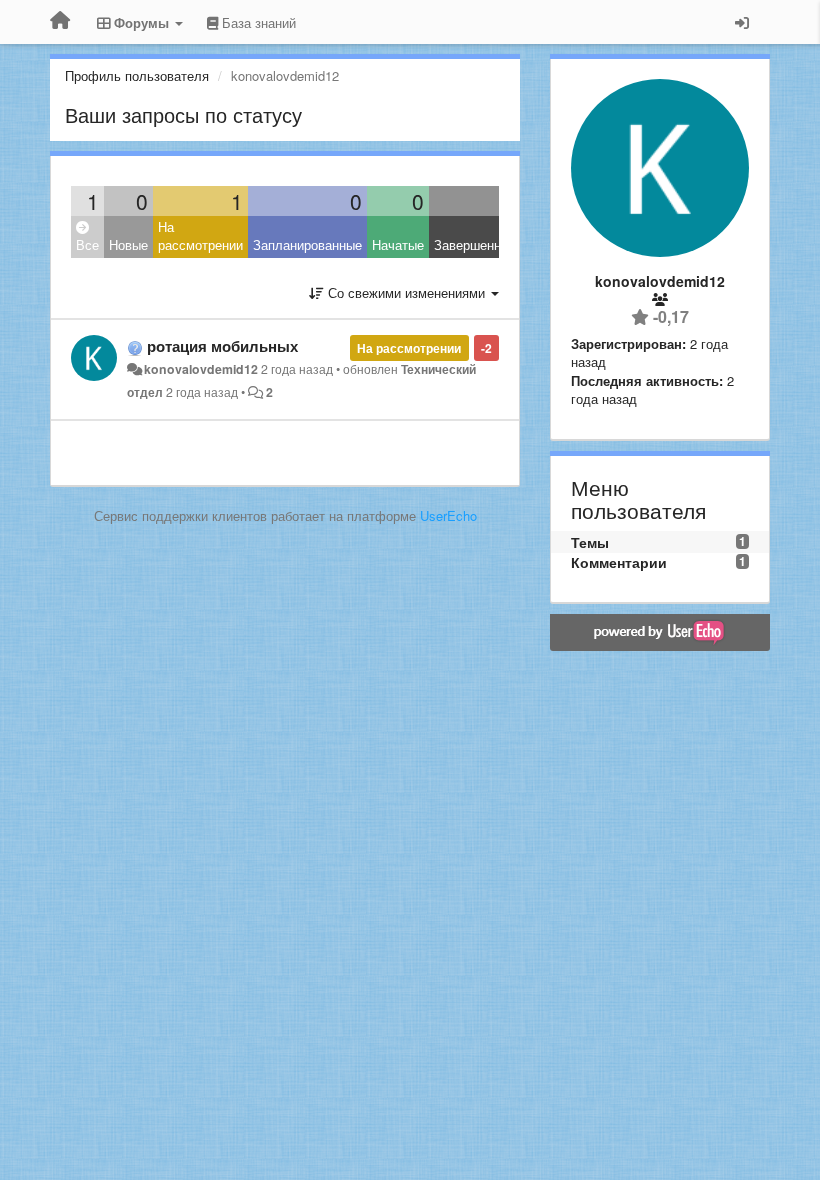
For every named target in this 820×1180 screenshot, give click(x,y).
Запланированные (307, 244)
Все (87, 244)
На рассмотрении (200, 236)
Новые (128, 244)
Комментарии (619, 562)
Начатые (398, 244)
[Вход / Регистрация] (742, 22)
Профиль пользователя (137, 75)
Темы (590, 542)
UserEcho (448, 515)
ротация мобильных (222, 346)
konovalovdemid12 (201, 369)
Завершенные (475, 244)
